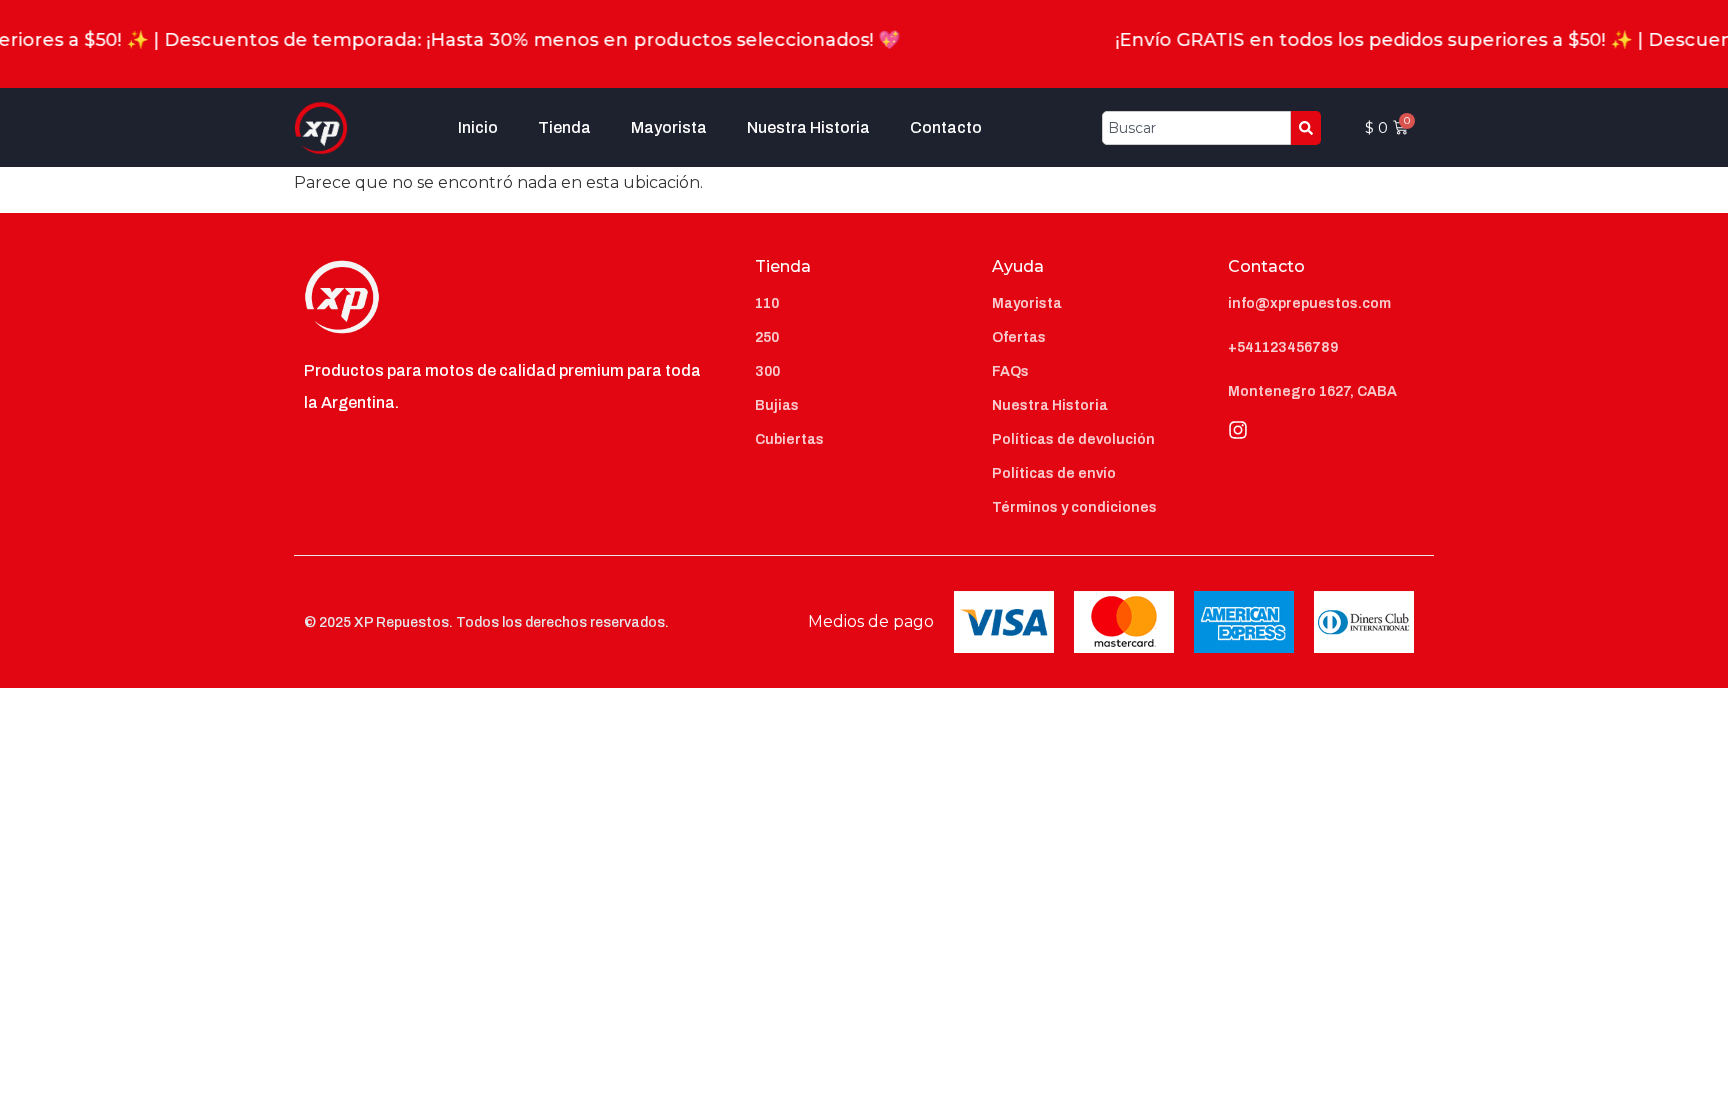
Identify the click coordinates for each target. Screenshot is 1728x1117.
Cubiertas (789, 439)
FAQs (1010, 371)
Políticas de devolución (1073, 439)
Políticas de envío (1054, 473)
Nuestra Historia (808, 127)
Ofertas (1019, 337)
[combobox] (1196, 128)
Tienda (564, 127)
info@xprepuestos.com (1309, 303)
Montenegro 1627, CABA (1312, 391)
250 (767, 337)
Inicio (478, 127)
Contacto (946, 127)
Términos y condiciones (1074, 507)
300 (767, 371)
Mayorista (669, 127)
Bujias (777, 405)
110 (767, 303)
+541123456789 (1283, 347)
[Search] (1306, 128)
